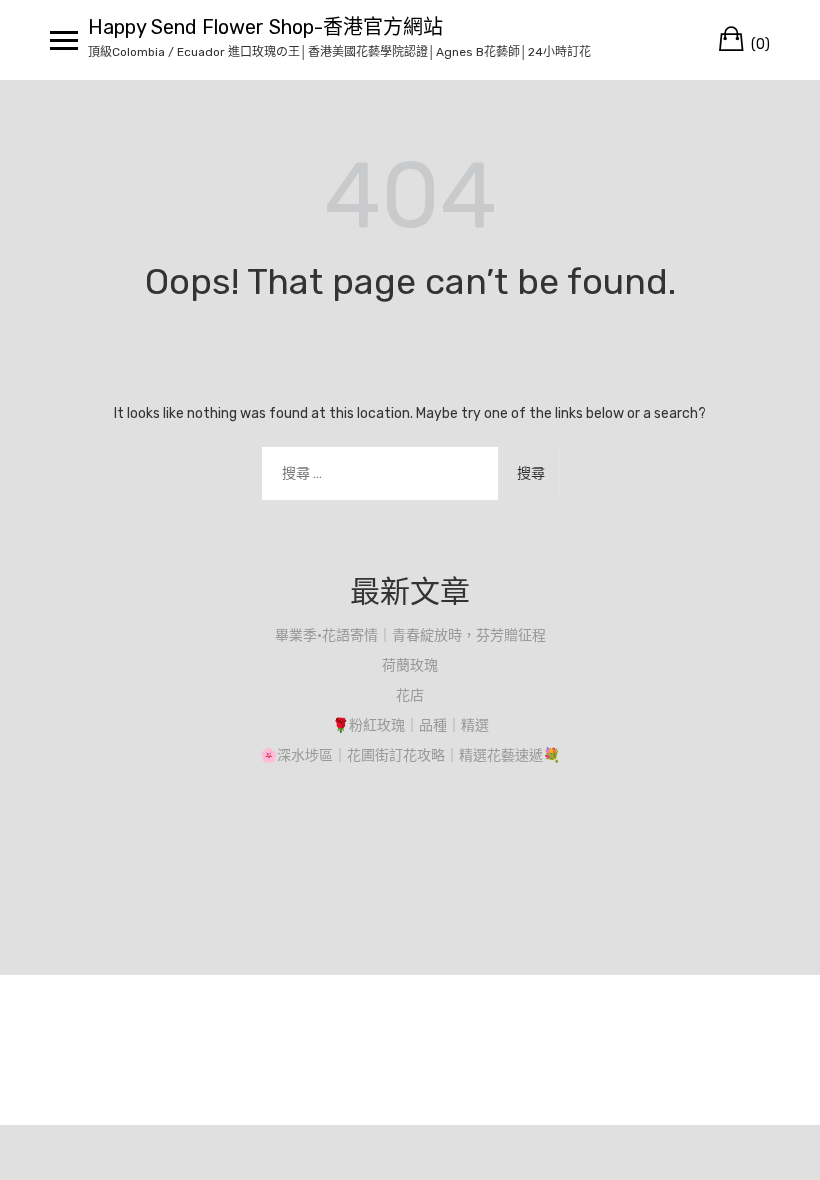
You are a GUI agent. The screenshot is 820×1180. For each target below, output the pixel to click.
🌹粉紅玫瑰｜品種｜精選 (410, 725)
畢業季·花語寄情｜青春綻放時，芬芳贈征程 (410, 635)
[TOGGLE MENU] (64, 40)
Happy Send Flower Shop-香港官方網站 (265, 27)
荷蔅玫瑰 (410, 665)
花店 (410, 695)
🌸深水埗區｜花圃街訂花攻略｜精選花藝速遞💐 (410, 755)
